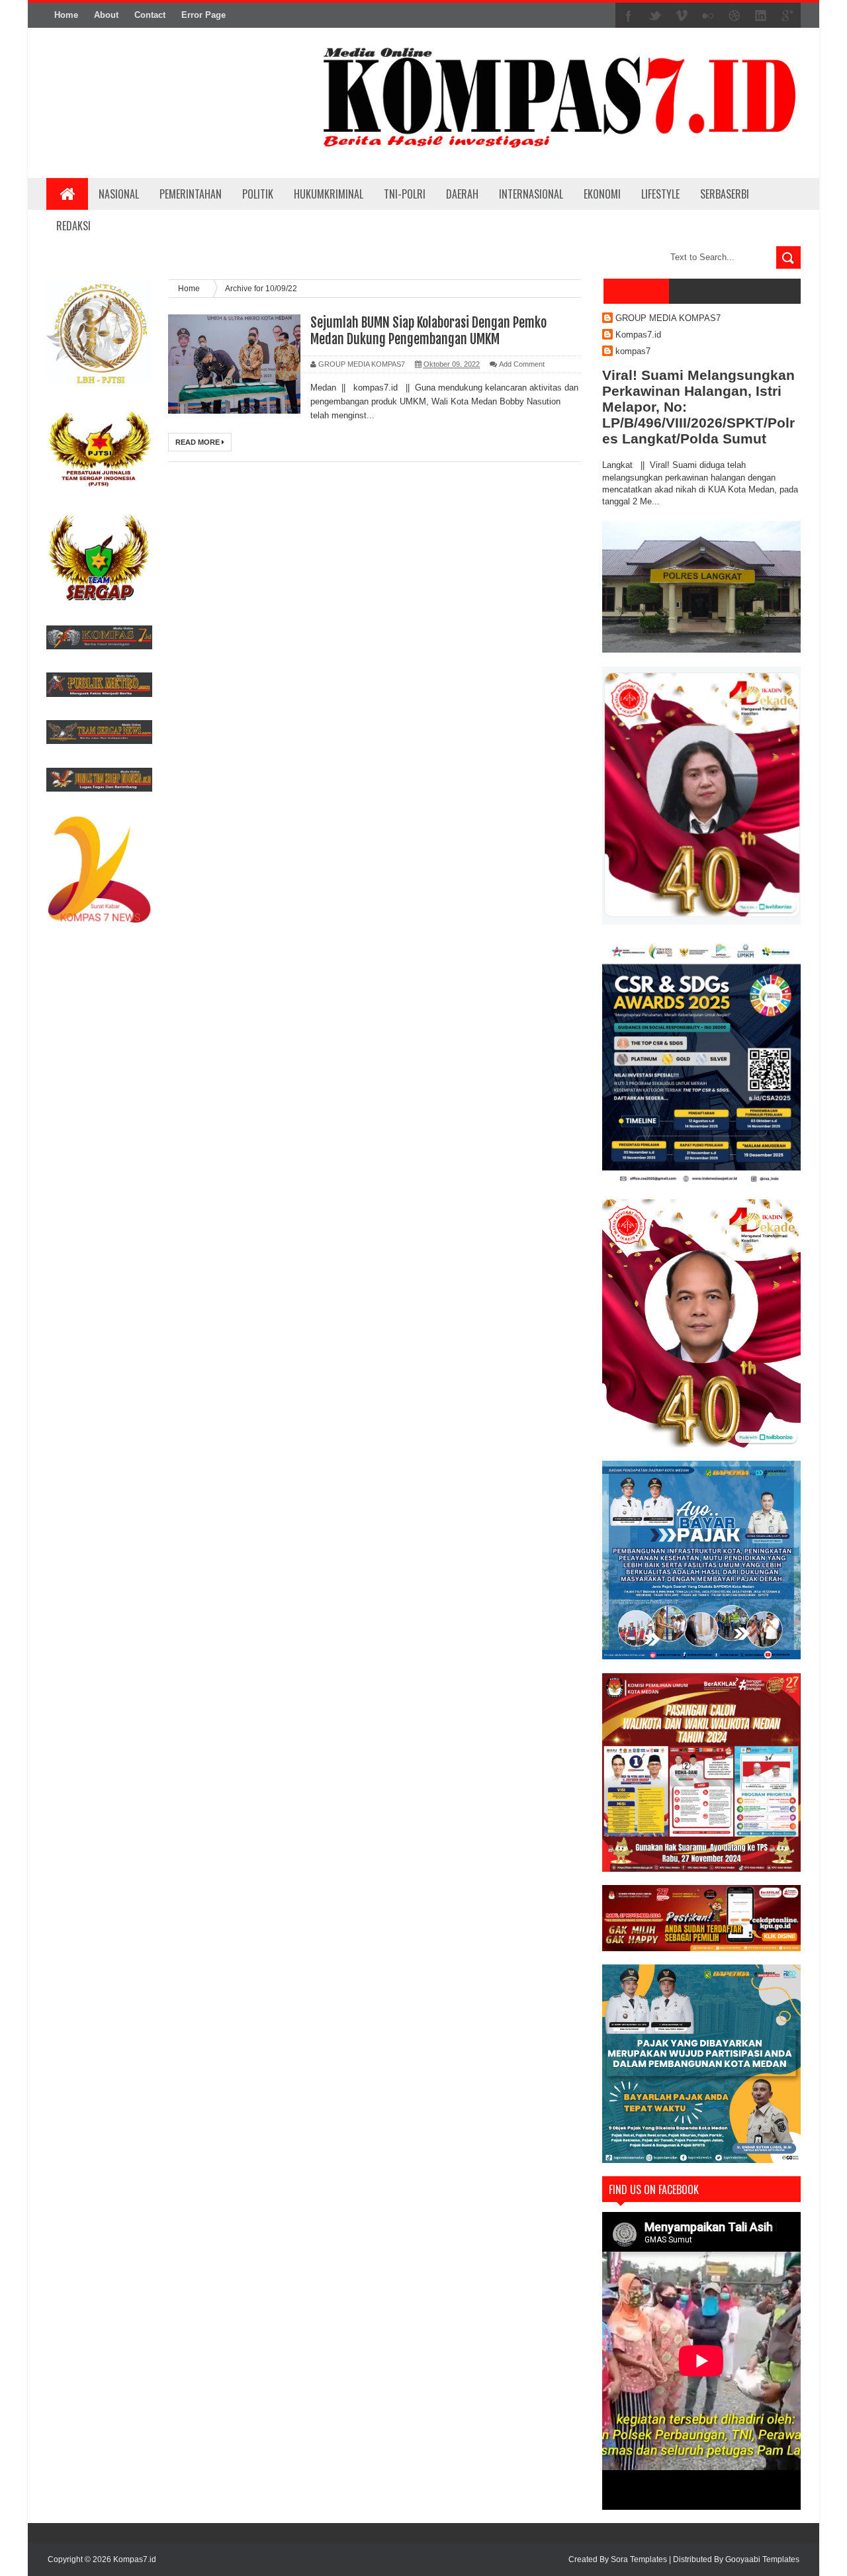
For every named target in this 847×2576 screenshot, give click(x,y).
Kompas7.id (638, 335)
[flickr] (708, 16)
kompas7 (633, 351)
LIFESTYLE (660, 194)
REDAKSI (73, 226)
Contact (150, 15)
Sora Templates (639, 2559)
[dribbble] (735, 16)
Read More (199, 442)
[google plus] (787, 16)
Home (66, 15)
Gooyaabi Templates (762, 2559)
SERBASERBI (725, 194)
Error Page (203, 15)
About (106, 15)
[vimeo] (682, 16)
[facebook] (629, 16)
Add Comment (522, 364)
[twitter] (655, 16)
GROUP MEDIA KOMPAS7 (668, 318)
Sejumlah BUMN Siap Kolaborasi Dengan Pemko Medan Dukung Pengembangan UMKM (428, 331)
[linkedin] (761, 16)
